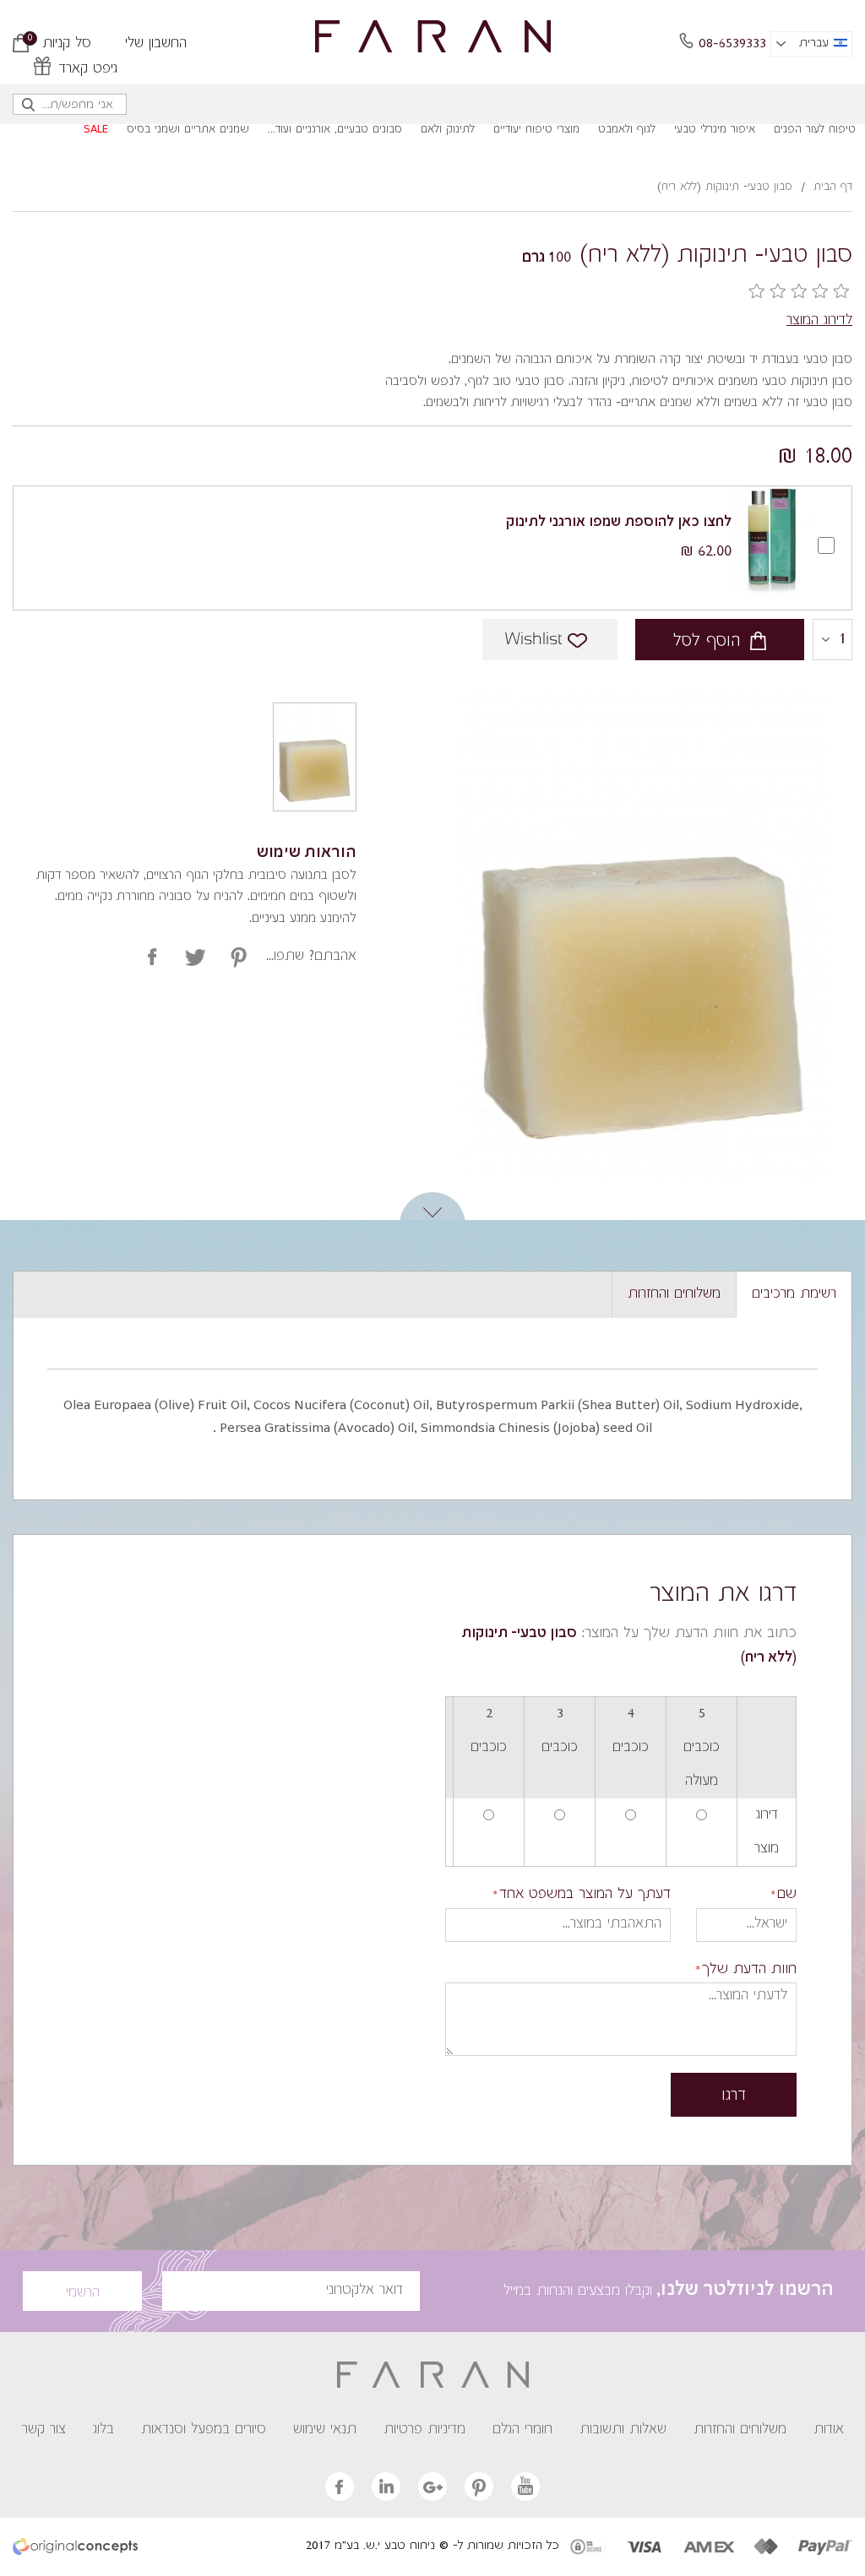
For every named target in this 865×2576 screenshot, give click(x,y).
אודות (829, 2430)
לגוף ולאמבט (627, 130)
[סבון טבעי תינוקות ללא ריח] (315, 757)
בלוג (103, 2430)
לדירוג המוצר (819, 321)
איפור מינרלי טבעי (715, 130)
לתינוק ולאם (448, 130)
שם (787, 1895)
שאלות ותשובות (623, 2430)
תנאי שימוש (325, 2430)
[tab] (794, 1295)
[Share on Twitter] (196, 957)
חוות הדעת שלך (749, 1970)
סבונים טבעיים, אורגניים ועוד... (335, 130)
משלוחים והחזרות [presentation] (674, 1294)
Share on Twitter (239, 957)
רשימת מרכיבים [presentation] (794, 1294)
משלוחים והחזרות (740, 2430)
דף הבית (833, 187)
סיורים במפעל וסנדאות (204, 2430)
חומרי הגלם (522, 2430)
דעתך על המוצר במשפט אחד (585, 1895)
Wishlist (533, 640)
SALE (96, 130)
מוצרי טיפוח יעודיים (536, 130)
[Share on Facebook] (152, 957)
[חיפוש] (29, 108)
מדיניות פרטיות (424, 2430)
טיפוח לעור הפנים (815, 130)
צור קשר (44, 2430)
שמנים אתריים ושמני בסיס (188, 130)
